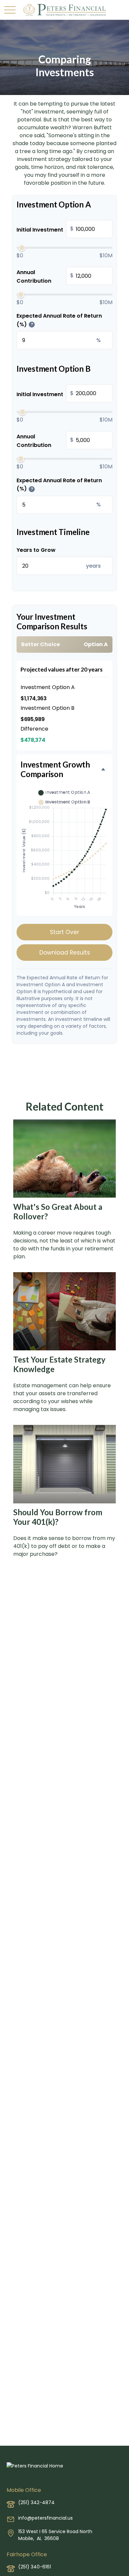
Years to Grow (36, 550)
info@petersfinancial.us (45, 2518)
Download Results (65, 953)
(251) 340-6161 (35, 2567)
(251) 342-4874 (36, 2502)
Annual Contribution (45, 277)
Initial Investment (45, 229)
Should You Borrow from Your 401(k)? (58, 1517)
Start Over (64, 932)
